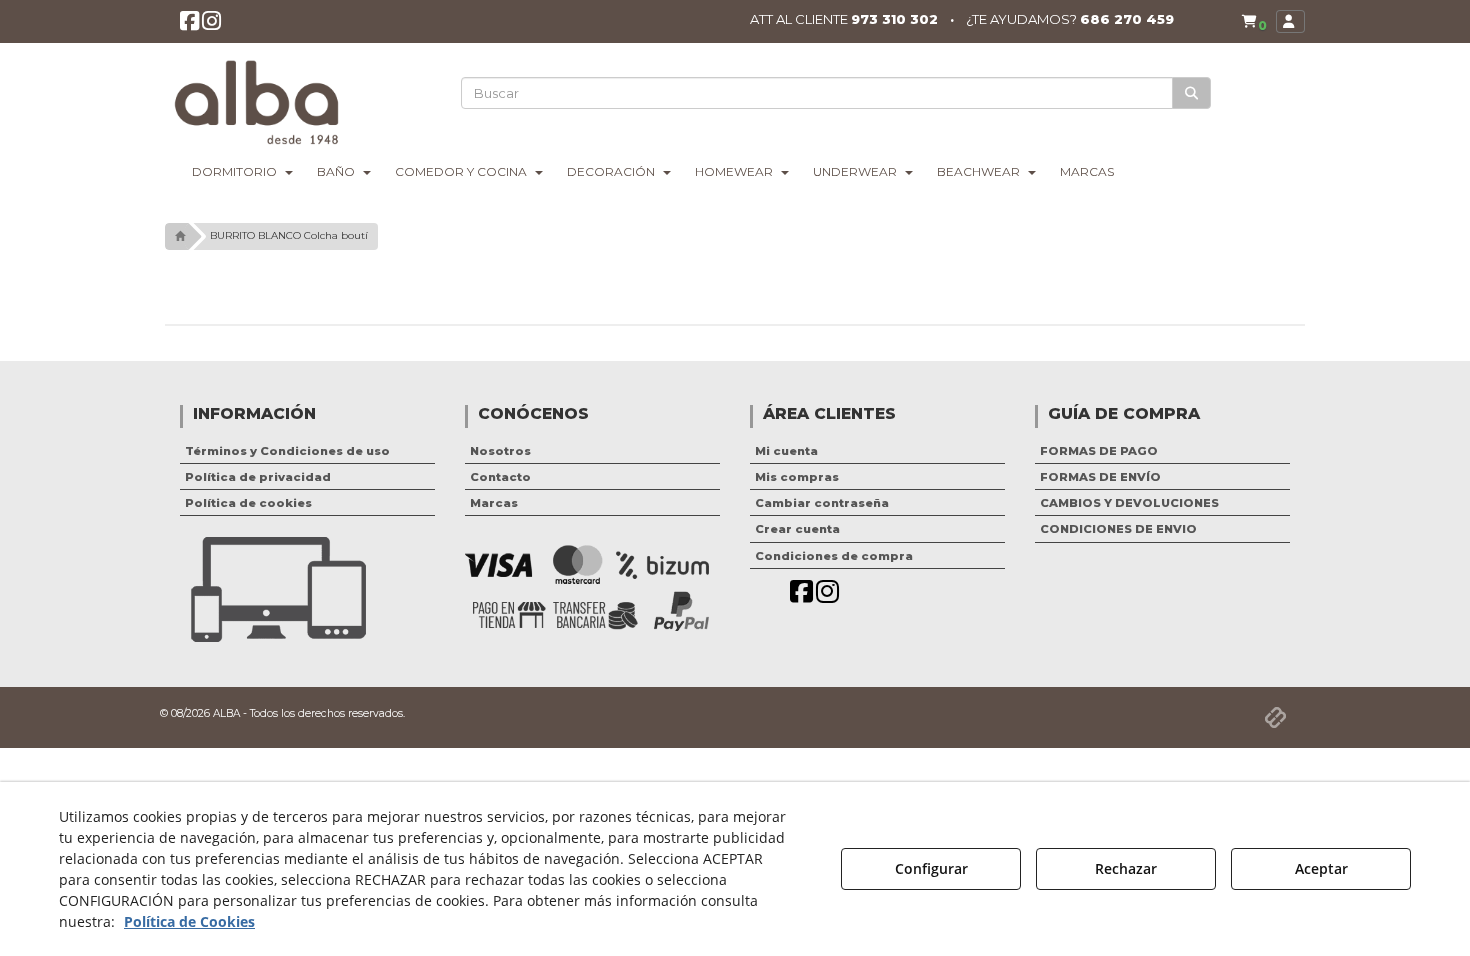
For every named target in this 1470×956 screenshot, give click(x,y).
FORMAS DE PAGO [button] (1099, 451)
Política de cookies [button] (248, 503)
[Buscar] (1191, 93)
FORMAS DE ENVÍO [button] (1100, 477)
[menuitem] (1254, 21)
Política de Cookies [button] (189, 921)
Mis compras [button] (797, 477)
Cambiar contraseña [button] (822, 503)
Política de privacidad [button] (258, 477)
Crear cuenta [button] (797, 529)
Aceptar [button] (1321, 868)
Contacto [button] (500, 477)
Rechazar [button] (1126, 868)
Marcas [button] (494, 503)
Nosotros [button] (500, 451)
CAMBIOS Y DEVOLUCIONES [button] (1129, 503)
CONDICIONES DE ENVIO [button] (1118, 529)
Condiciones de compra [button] (834, 556)
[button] (189, 25)
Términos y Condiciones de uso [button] (287, 451)
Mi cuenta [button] (786, 451)
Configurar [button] (931, 868)
